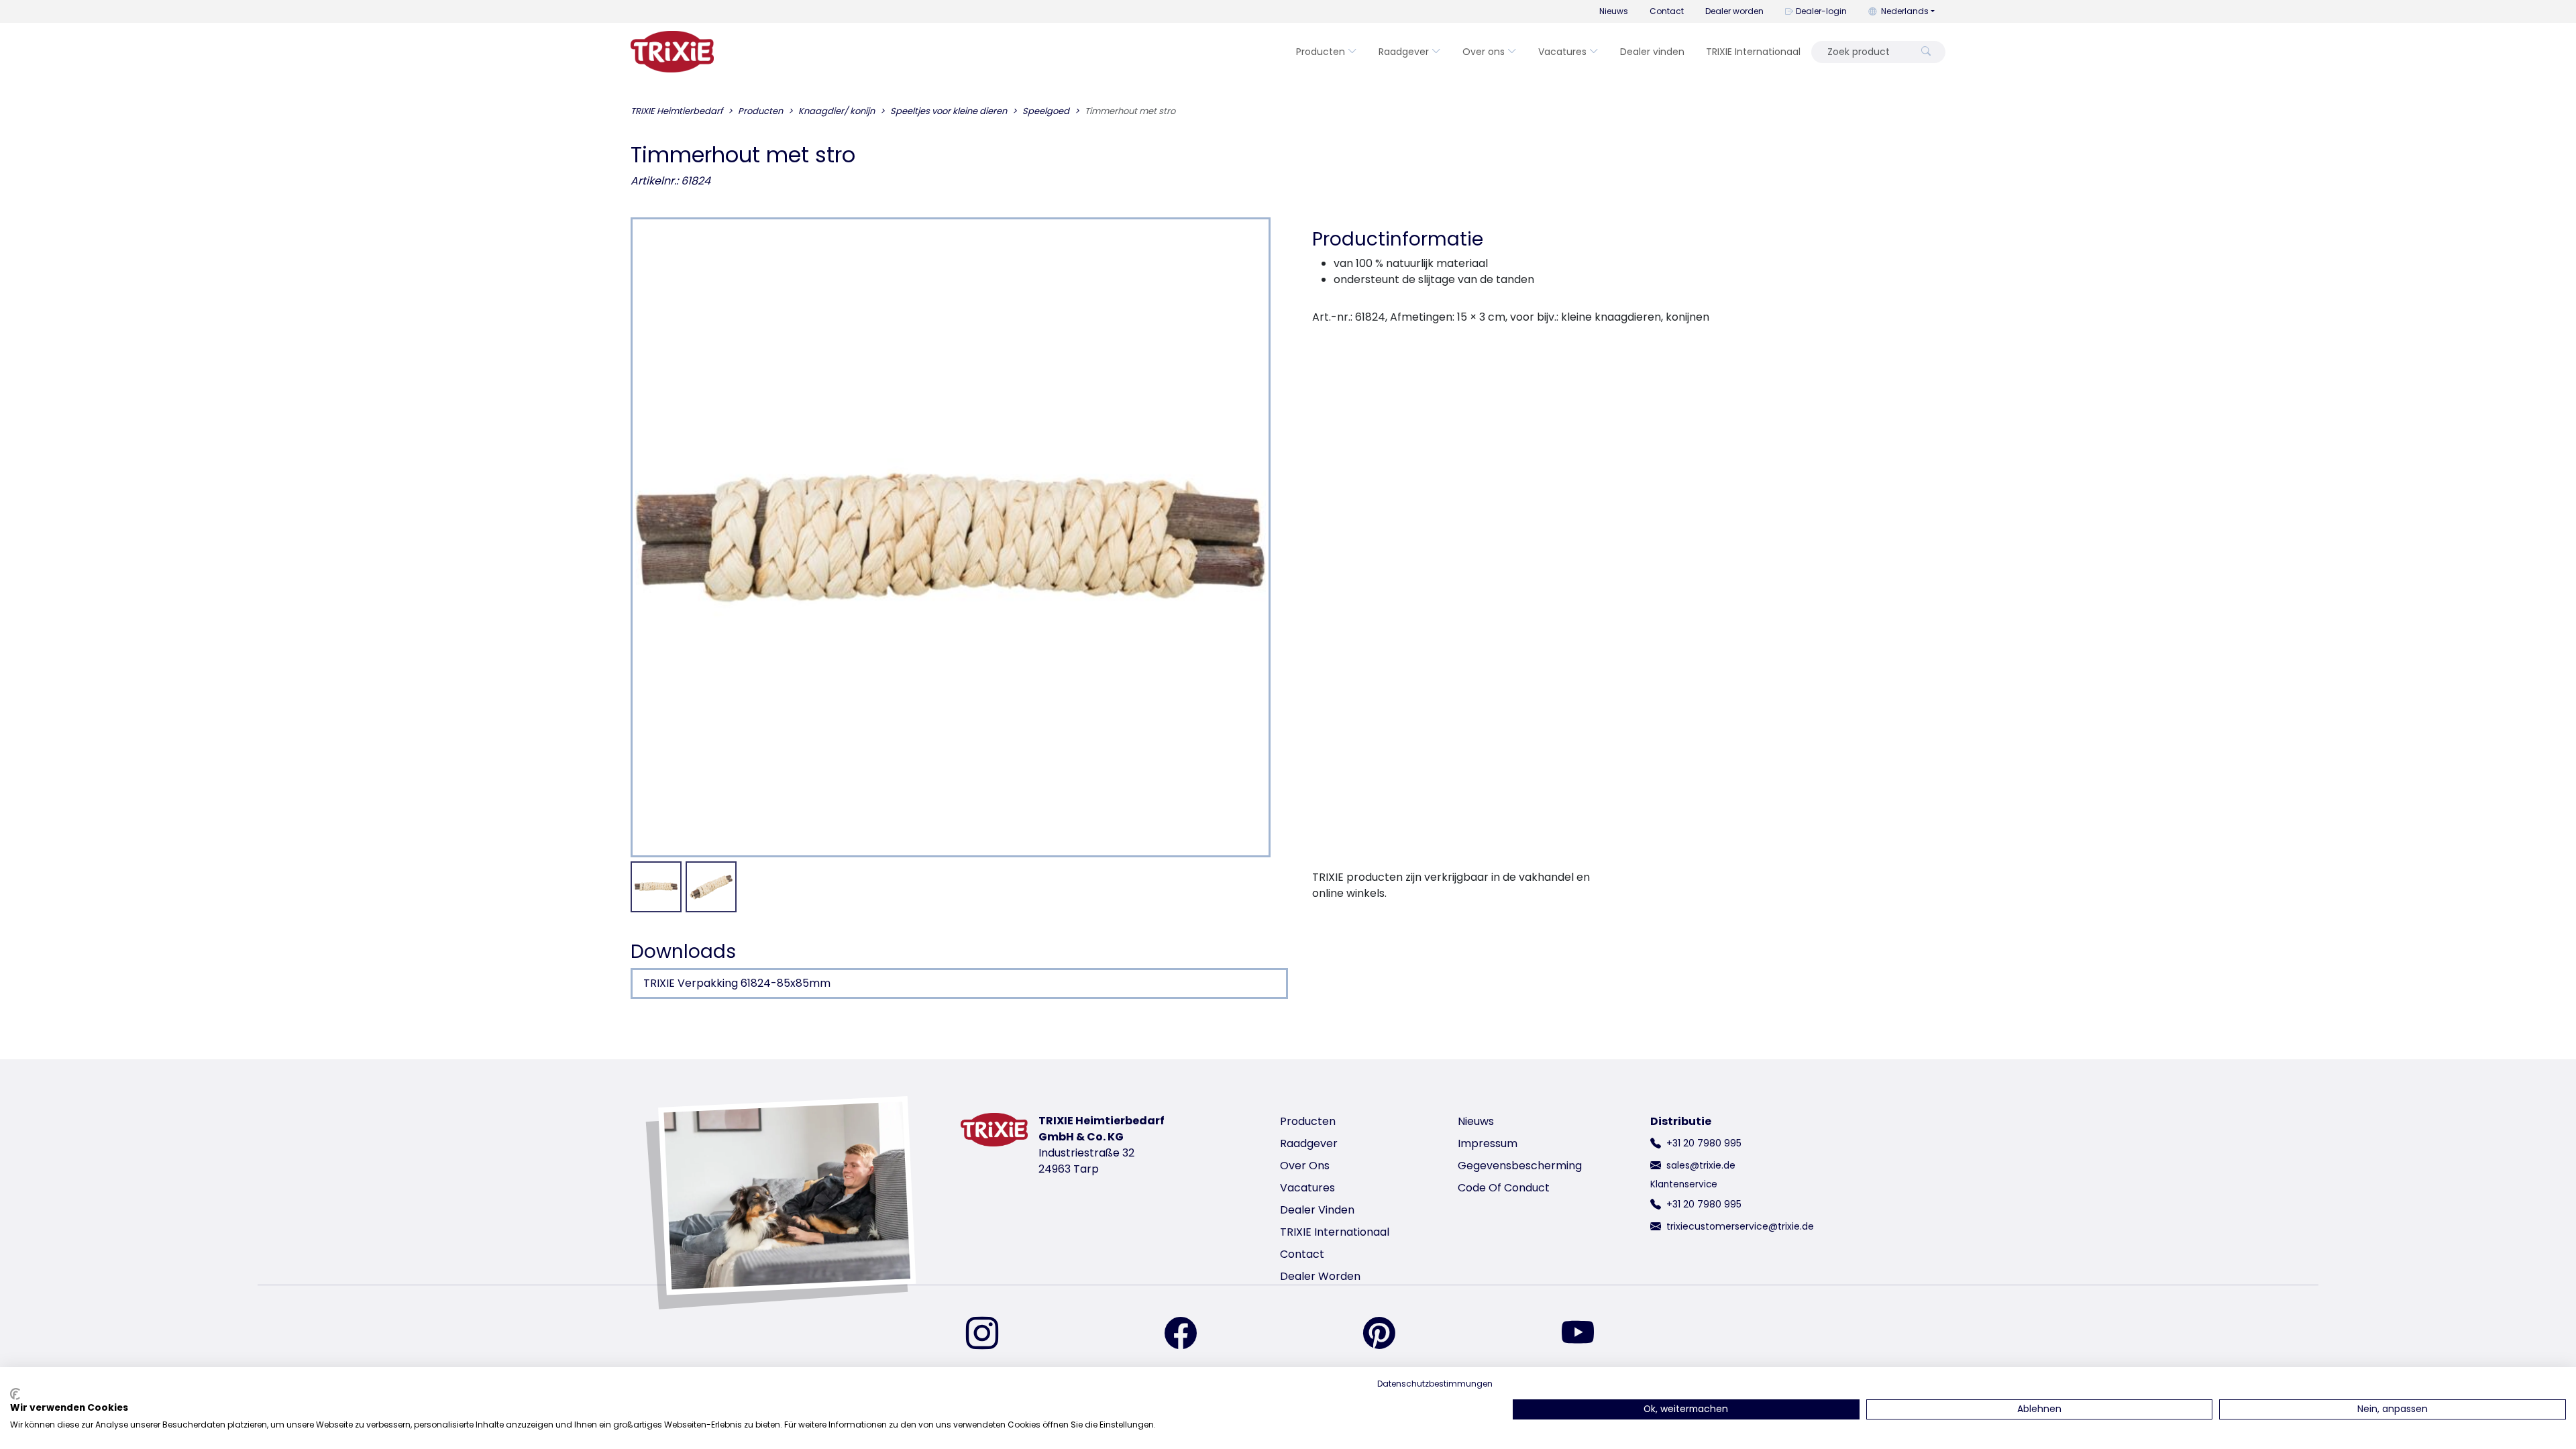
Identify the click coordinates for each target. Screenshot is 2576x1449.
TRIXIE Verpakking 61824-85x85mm (737, 983)
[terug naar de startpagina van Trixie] (672, 52)
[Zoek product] (1926, 52)
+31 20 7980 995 (1704, 1143)
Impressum (1488, 1143)
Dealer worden (1734, 11)
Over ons (1484, 52)
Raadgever (1404, 52)
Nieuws (1614, 11)
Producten (1321, 52)
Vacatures (1562, 52)
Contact (1667, 11)
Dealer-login (1821, 11)
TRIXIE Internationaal (1753, 52)
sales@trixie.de (1701, 1165)
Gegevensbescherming (1520, 1166)
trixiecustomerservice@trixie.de (1740, 1226)
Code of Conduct (1504, 1188)
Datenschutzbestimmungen (1435, 1384)
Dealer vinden (1652, 52)
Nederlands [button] (1905, 11)
